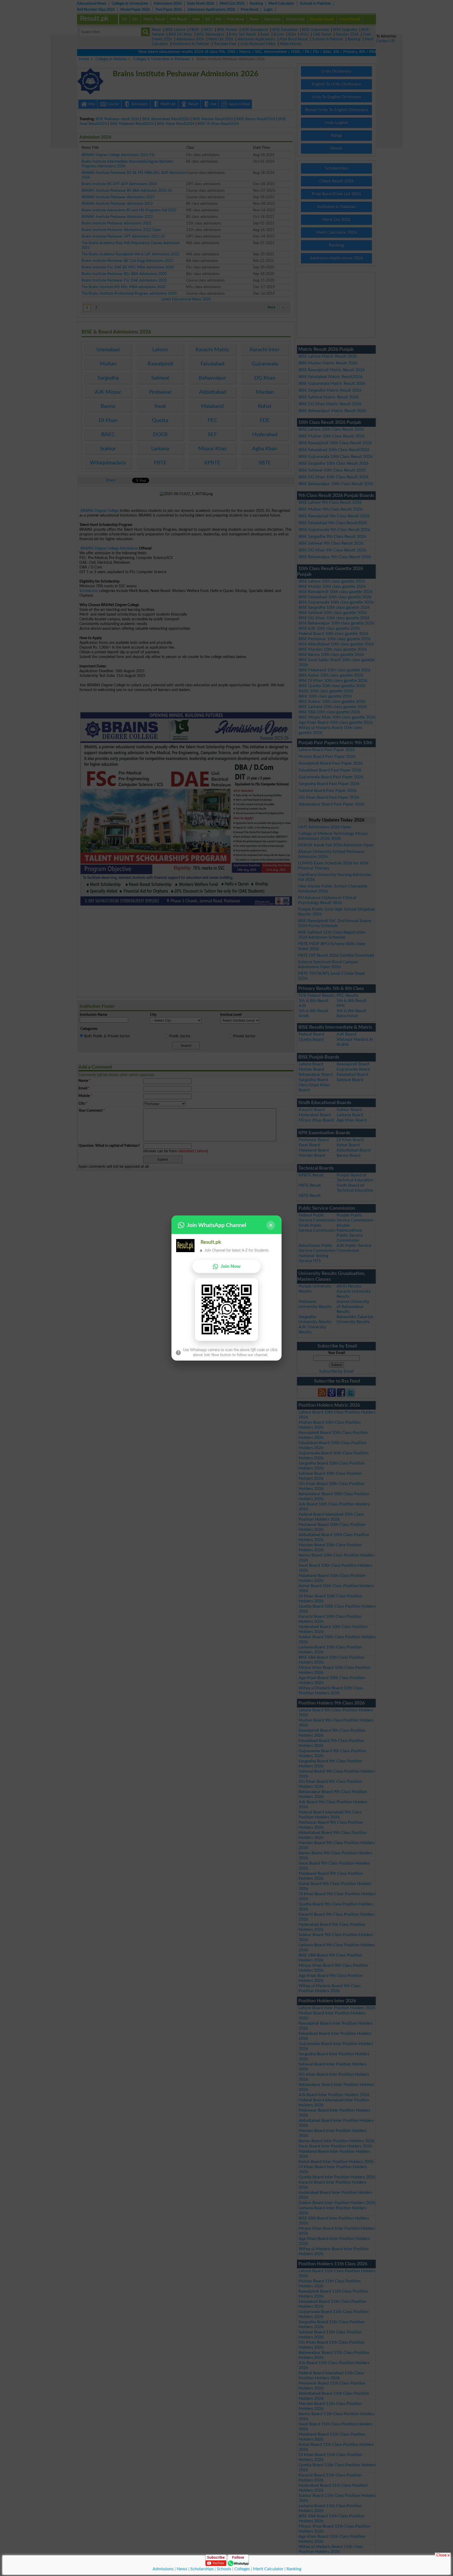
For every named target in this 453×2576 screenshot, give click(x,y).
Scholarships (202, 2569)
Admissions (163, 2569)
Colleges (242, 2569)
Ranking (294, 2569)
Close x (443, 2555)
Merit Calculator (268, 2569)
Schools (224, 2569)
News (182, 2569)
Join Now (231, 1266)
